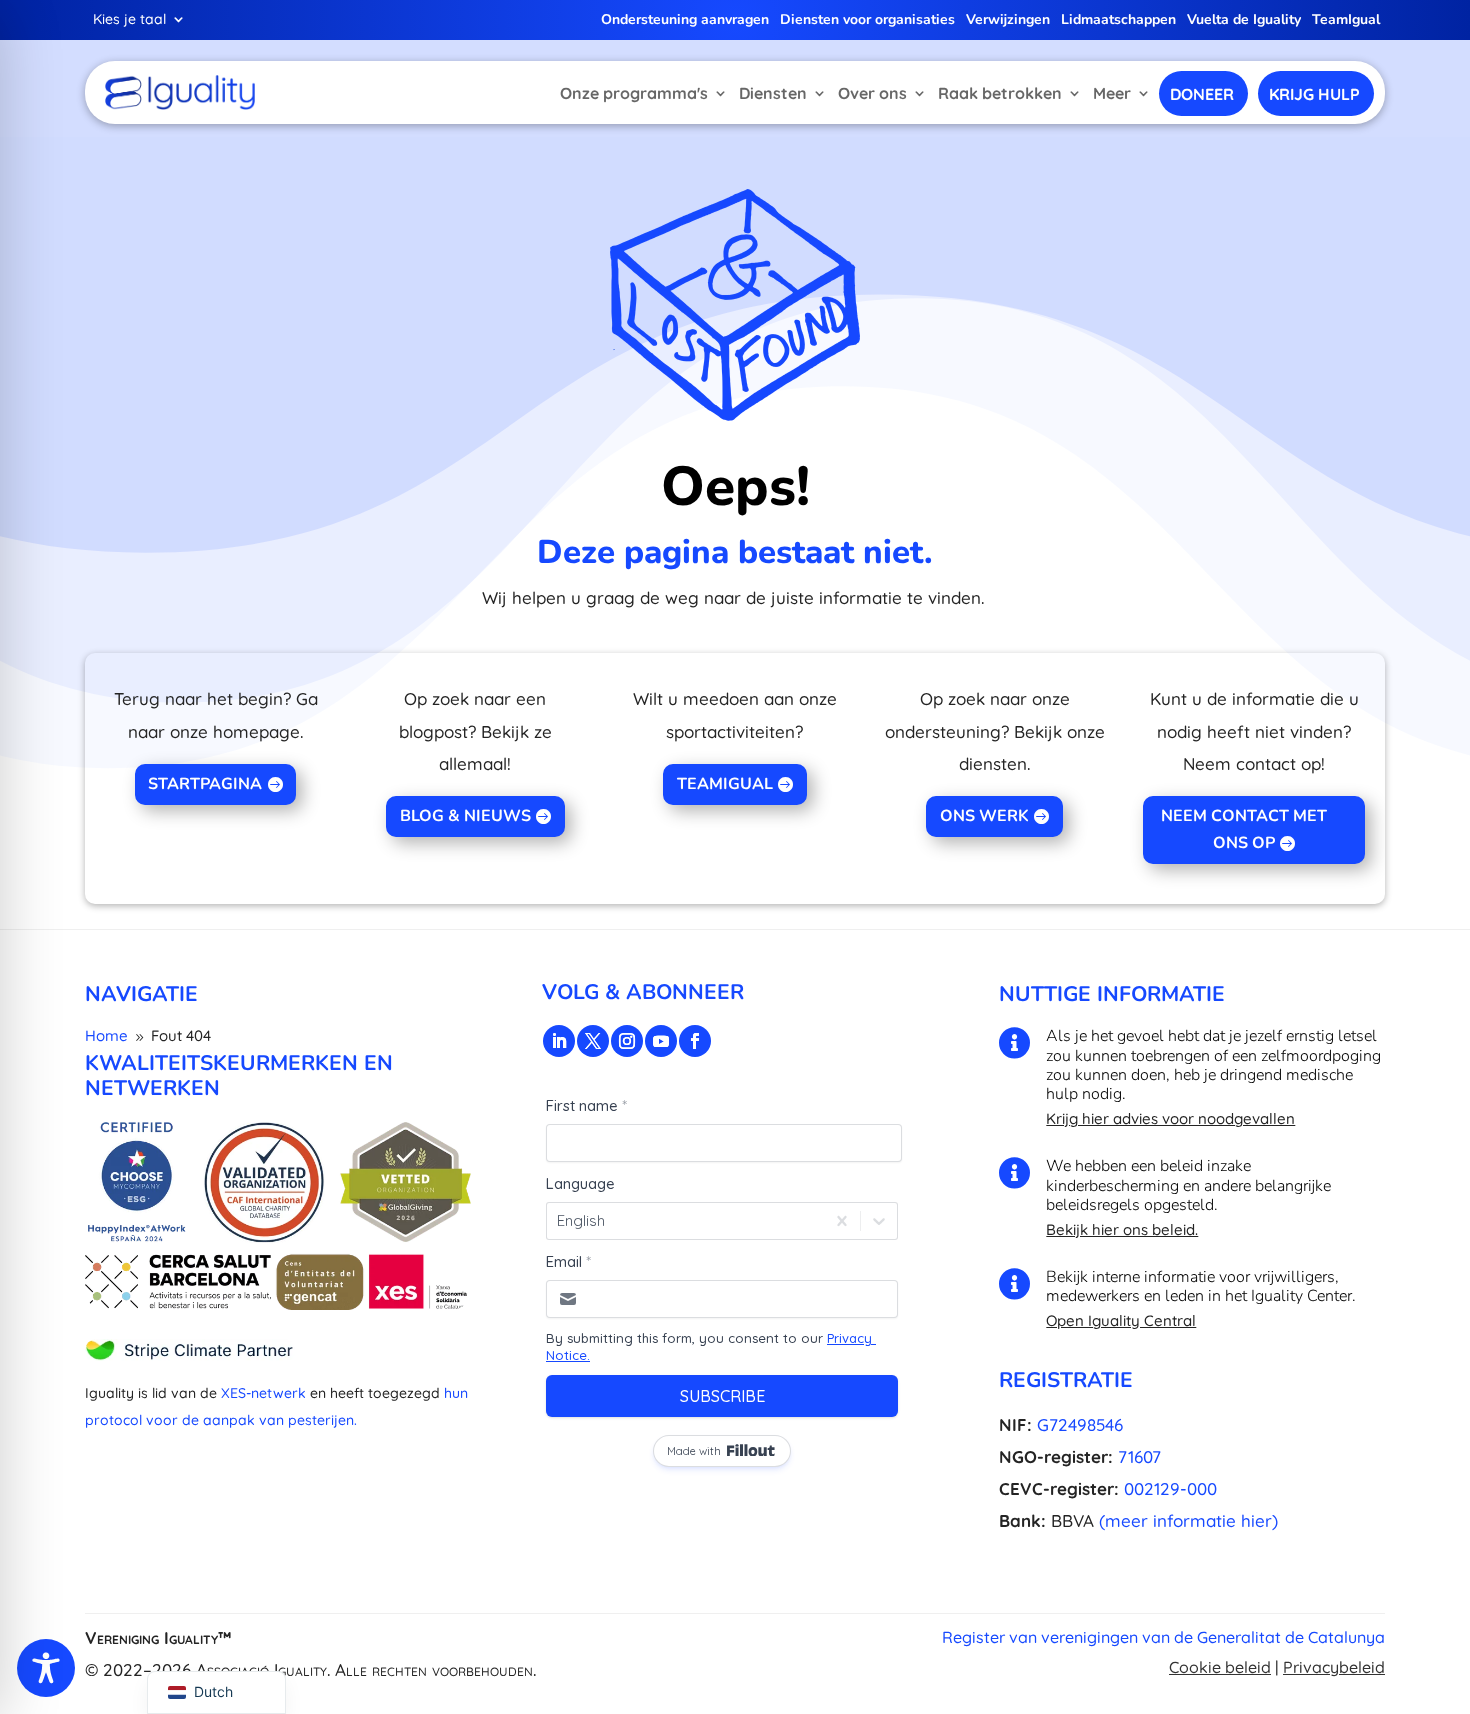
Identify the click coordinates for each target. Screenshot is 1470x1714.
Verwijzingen (1008, 21)
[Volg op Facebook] (695, 1041)
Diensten (773, 93)
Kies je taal (129, 20)
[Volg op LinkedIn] (559, 1041)
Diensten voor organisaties (867, 21)
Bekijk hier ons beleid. (1122, 1229)
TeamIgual (1346, 21)
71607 (1139, 1456)
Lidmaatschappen (1118, 21)
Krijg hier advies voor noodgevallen (1170, 1118)
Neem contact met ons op (1244, 829)
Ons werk (984, 816)
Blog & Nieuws (465, 816)
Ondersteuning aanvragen (685, 21)
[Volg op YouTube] (661, 1041)
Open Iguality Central (1121, 1320)
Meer (1112, 93)
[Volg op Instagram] (627, 1041)
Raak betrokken (1000, 93)
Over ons (872, 93)
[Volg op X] (593, 1041)
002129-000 (1170, 1488)
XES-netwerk (263, 1393)
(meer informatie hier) (1188, 1520)
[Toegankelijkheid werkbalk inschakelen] (46, 1668)
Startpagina (205, 784)
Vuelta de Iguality (1244, 21)
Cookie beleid (1220, 1667)
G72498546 (1080, 1424)
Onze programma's (634, 93)
